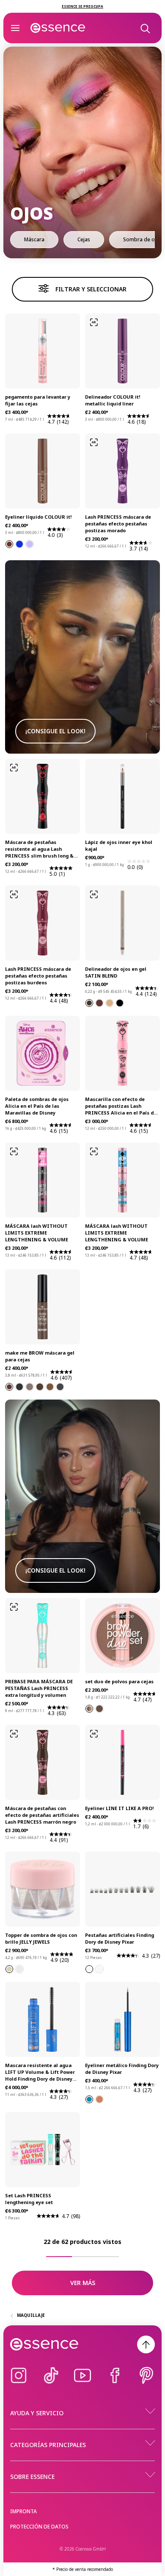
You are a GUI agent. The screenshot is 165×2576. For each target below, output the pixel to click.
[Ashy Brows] (40, 1387)
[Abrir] (15, 28)
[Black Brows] (19, 1387)
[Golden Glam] (9, 1969)
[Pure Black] (120, 1003)
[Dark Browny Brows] (9, 1387)
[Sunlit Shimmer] (110, 1003)
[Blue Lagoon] (89, 2099)
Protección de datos (39, 2527)
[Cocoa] (89, 1003)
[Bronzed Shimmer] (99, 1003)
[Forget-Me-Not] (89, 1969)
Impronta (23, 2511)
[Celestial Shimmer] (19, 1969)
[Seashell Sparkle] (99, 2099)
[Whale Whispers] (99, 1969)
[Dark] (99, 1709)
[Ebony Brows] (60, 1387)
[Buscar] (145, 28)
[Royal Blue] (19, 544)
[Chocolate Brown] (9, 544)
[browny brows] (30, 1387)
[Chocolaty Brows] (50, 1387)
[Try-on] (94, 322)
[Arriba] (146, 2344)
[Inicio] (58, 28)
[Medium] (89, 1709)
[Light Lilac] (30, 544)
